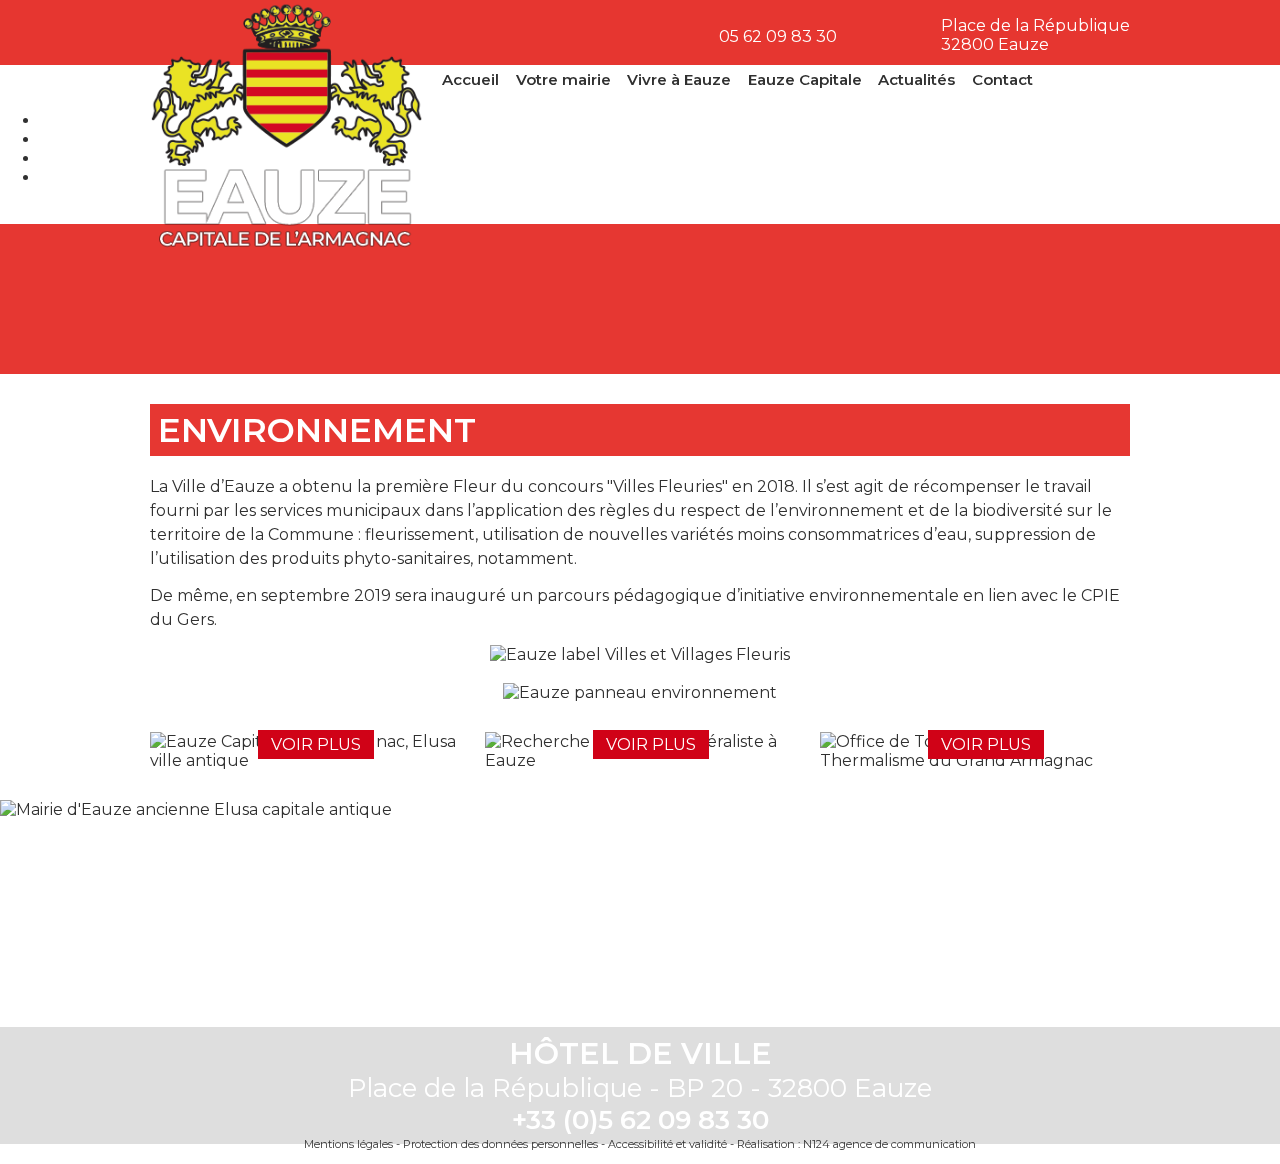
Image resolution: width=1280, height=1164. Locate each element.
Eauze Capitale (805, 79)
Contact (1002, 79)
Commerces (1050, 299)
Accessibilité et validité (667, 1144)
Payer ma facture (558, 299)
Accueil (470, 79)
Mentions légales (348, 1144)
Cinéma (886, 299)
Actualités (916, 79)
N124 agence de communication (889, 1144)
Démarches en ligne (230, 299)
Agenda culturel (394, 299)
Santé (722, 299)
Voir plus (316, 744)
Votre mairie (563, 79)
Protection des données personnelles (500, 1144)
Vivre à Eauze (679, 79)
